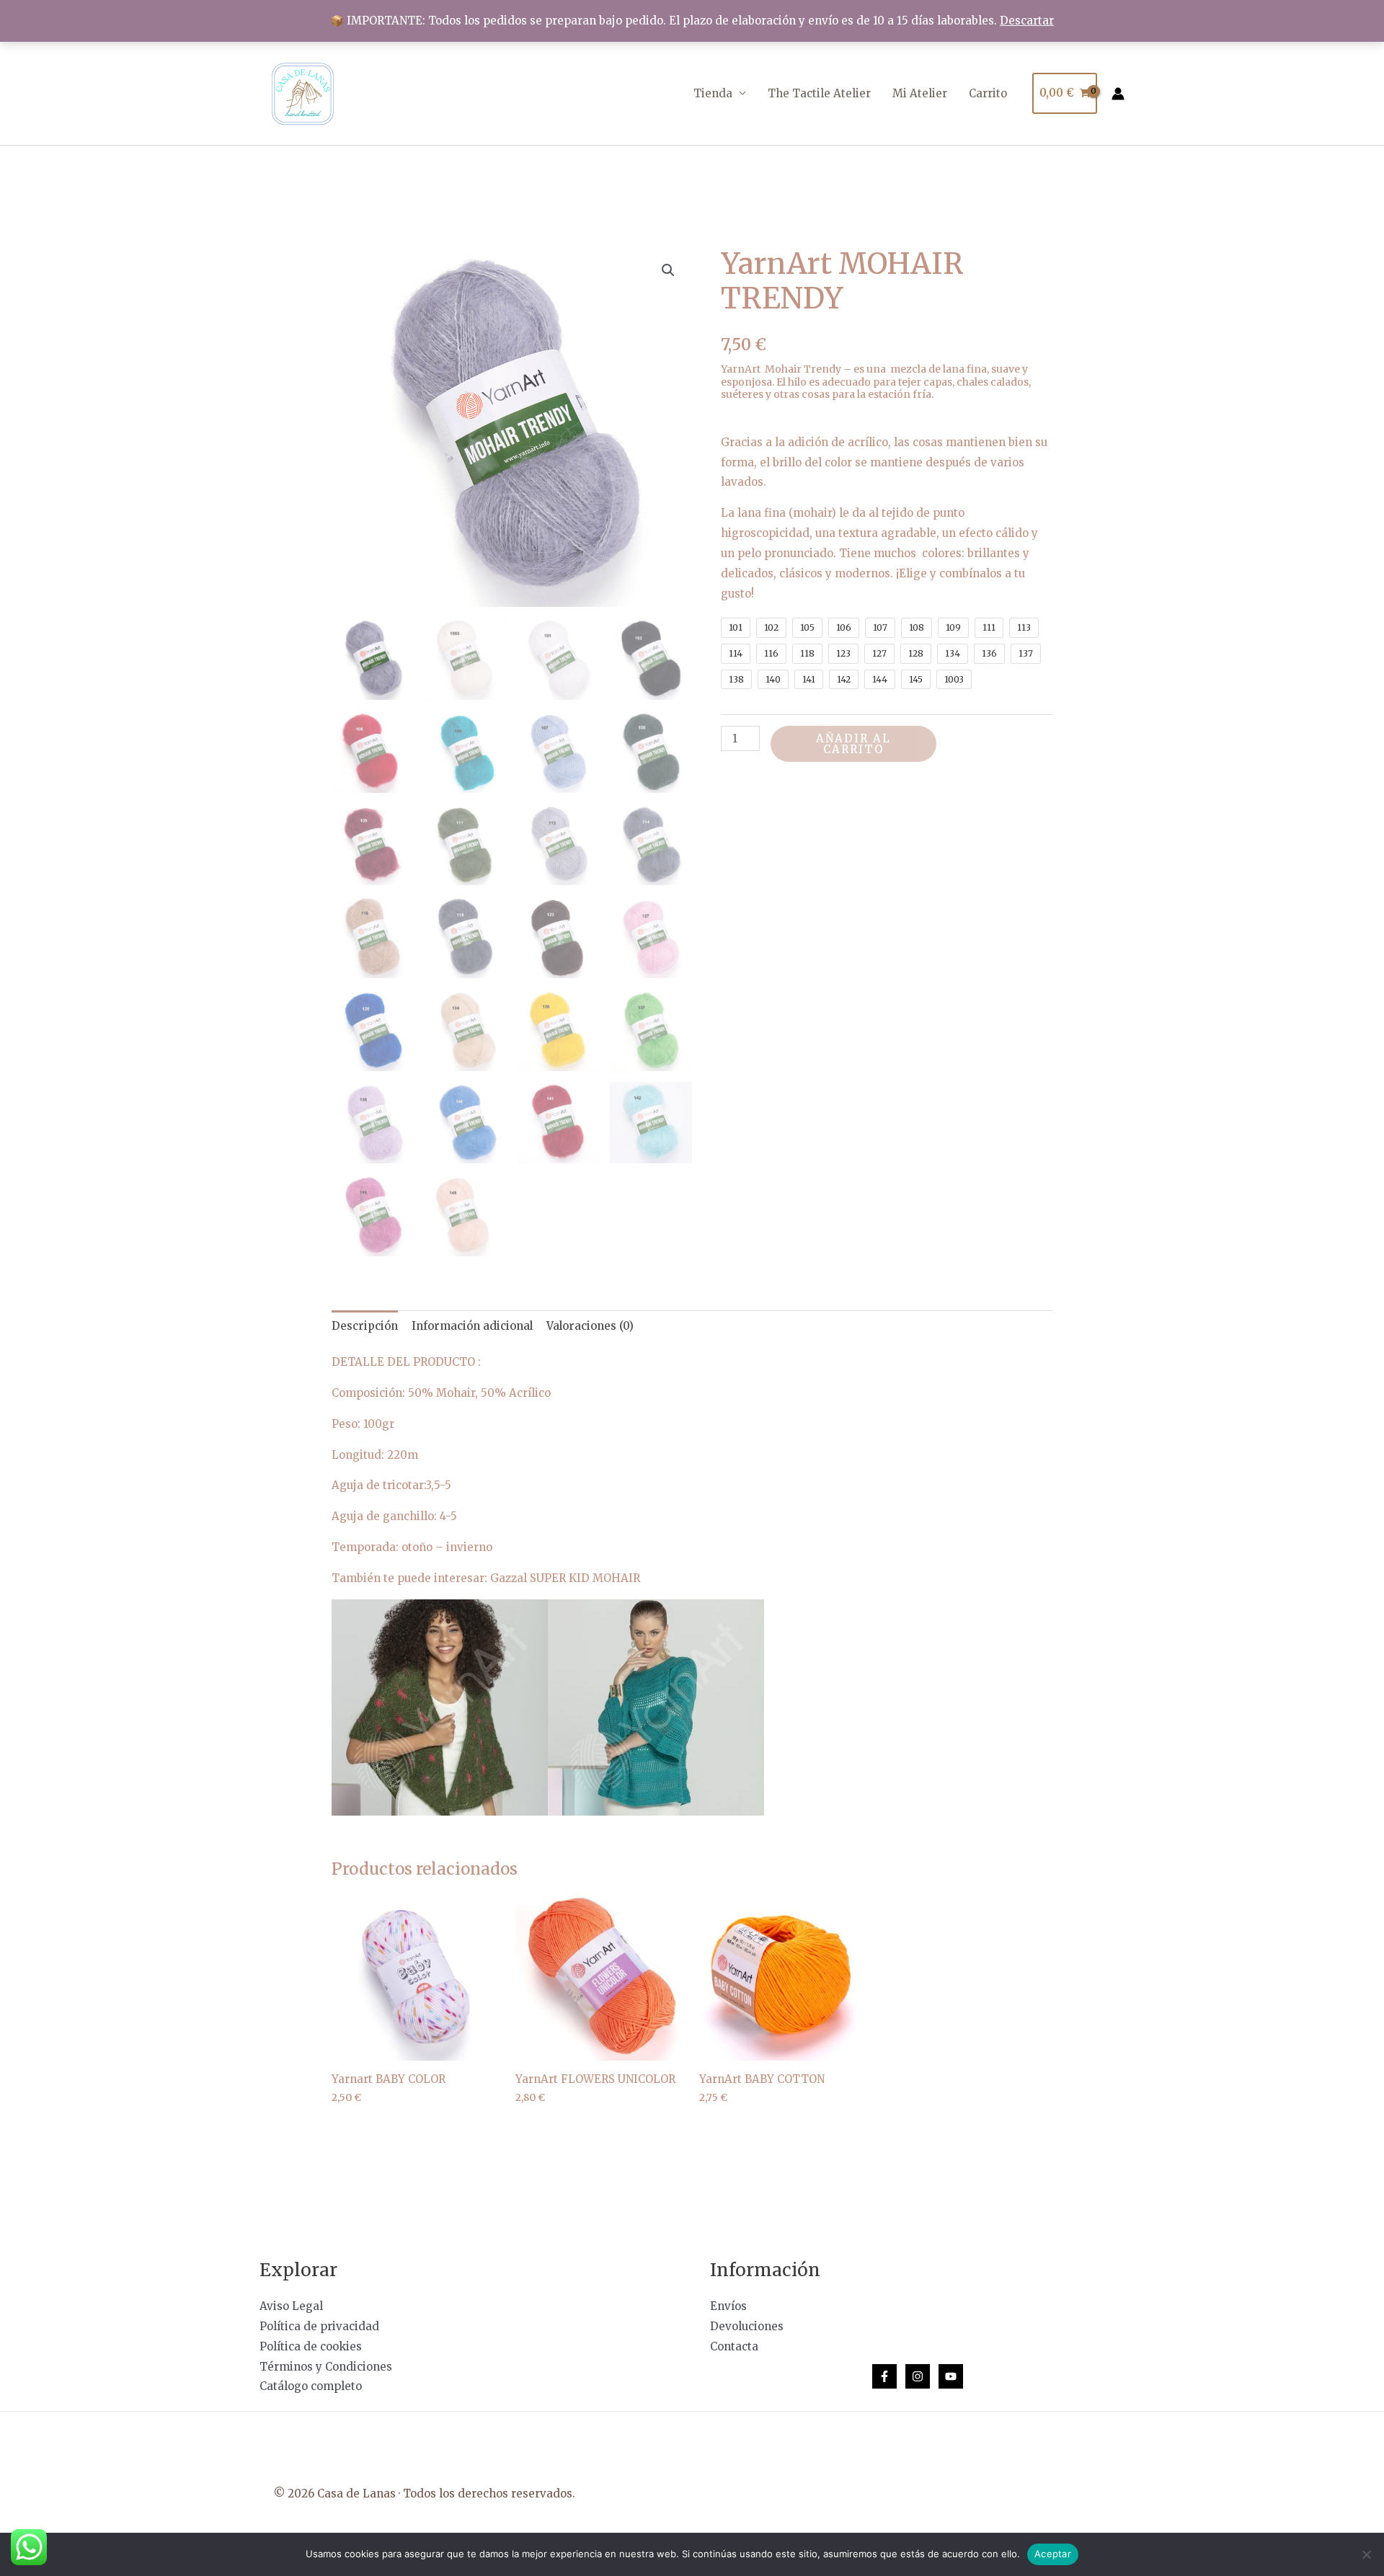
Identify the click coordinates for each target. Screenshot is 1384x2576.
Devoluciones (747, 2326)
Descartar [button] (1027, 21)
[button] (668, 270)
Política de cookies (311, 2346)
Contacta (734, 2346)
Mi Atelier (920, 93)
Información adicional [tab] (472, 1326)
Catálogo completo (311, 2386)
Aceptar (1053, 2554)
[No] (1366, 2554)
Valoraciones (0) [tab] (590, 1326)
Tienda (713, 93)
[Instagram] (918, 2376)
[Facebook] (884, 2376)
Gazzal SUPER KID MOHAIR (565, 1578)
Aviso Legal (291, 2306)
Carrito (988, 93)
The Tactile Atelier (819, 93)
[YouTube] (951, 2376)
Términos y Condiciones (326, 2367)
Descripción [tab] (365, 1326)
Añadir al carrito (853, 744)
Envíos (728, 2306)
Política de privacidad (319, 2326)
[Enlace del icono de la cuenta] (1118, 94)
